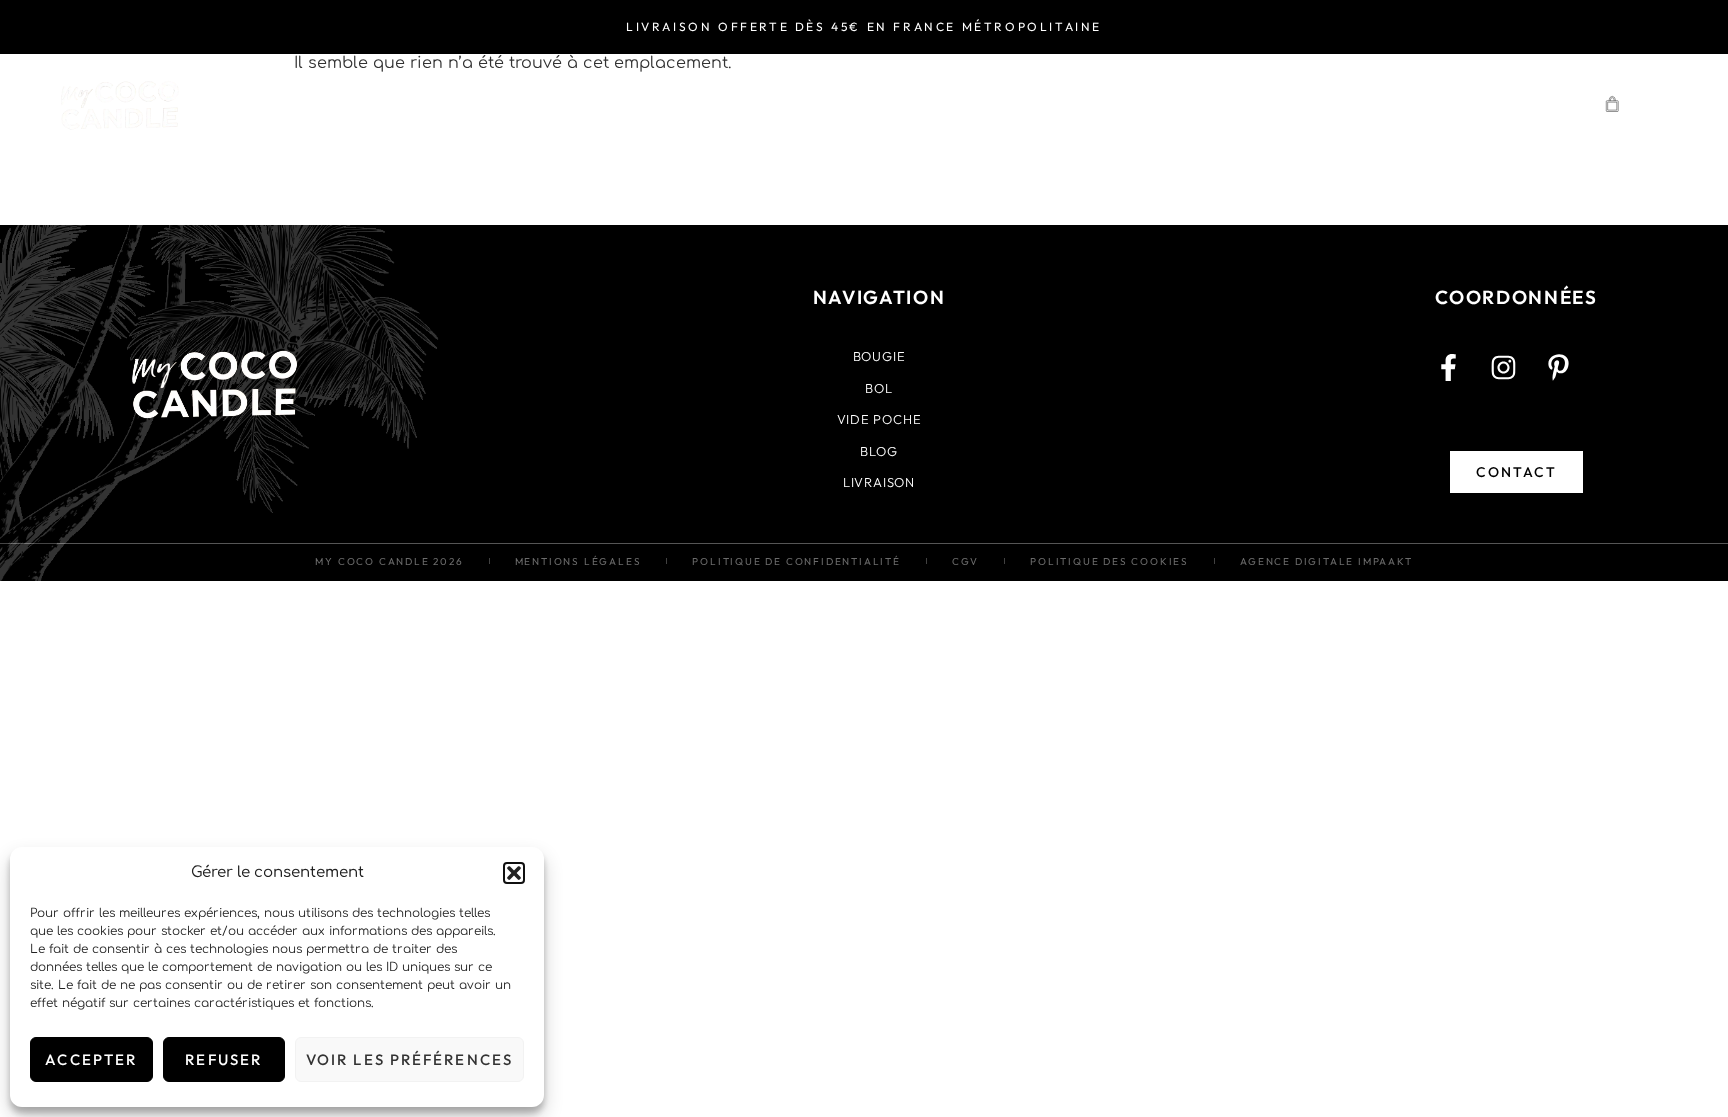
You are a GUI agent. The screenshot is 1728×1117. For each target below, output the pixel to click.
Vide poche (836, 103)
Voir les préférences (409, 1059)
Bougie (567, 103)
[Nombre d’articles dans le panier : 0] (1613, 104)
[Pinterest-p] (1572, 381)
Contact (1500, 103)
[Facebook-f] (1462, 381)
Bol (701, 103)
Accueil (433, 103)
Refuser (223, 1059)
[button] (514, 873)
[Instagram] (1517, 381)
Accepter (91, 1059)
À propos (1144, 103)
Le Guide (995, 103)
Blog (1372, 103)
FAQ (1269, 103)
